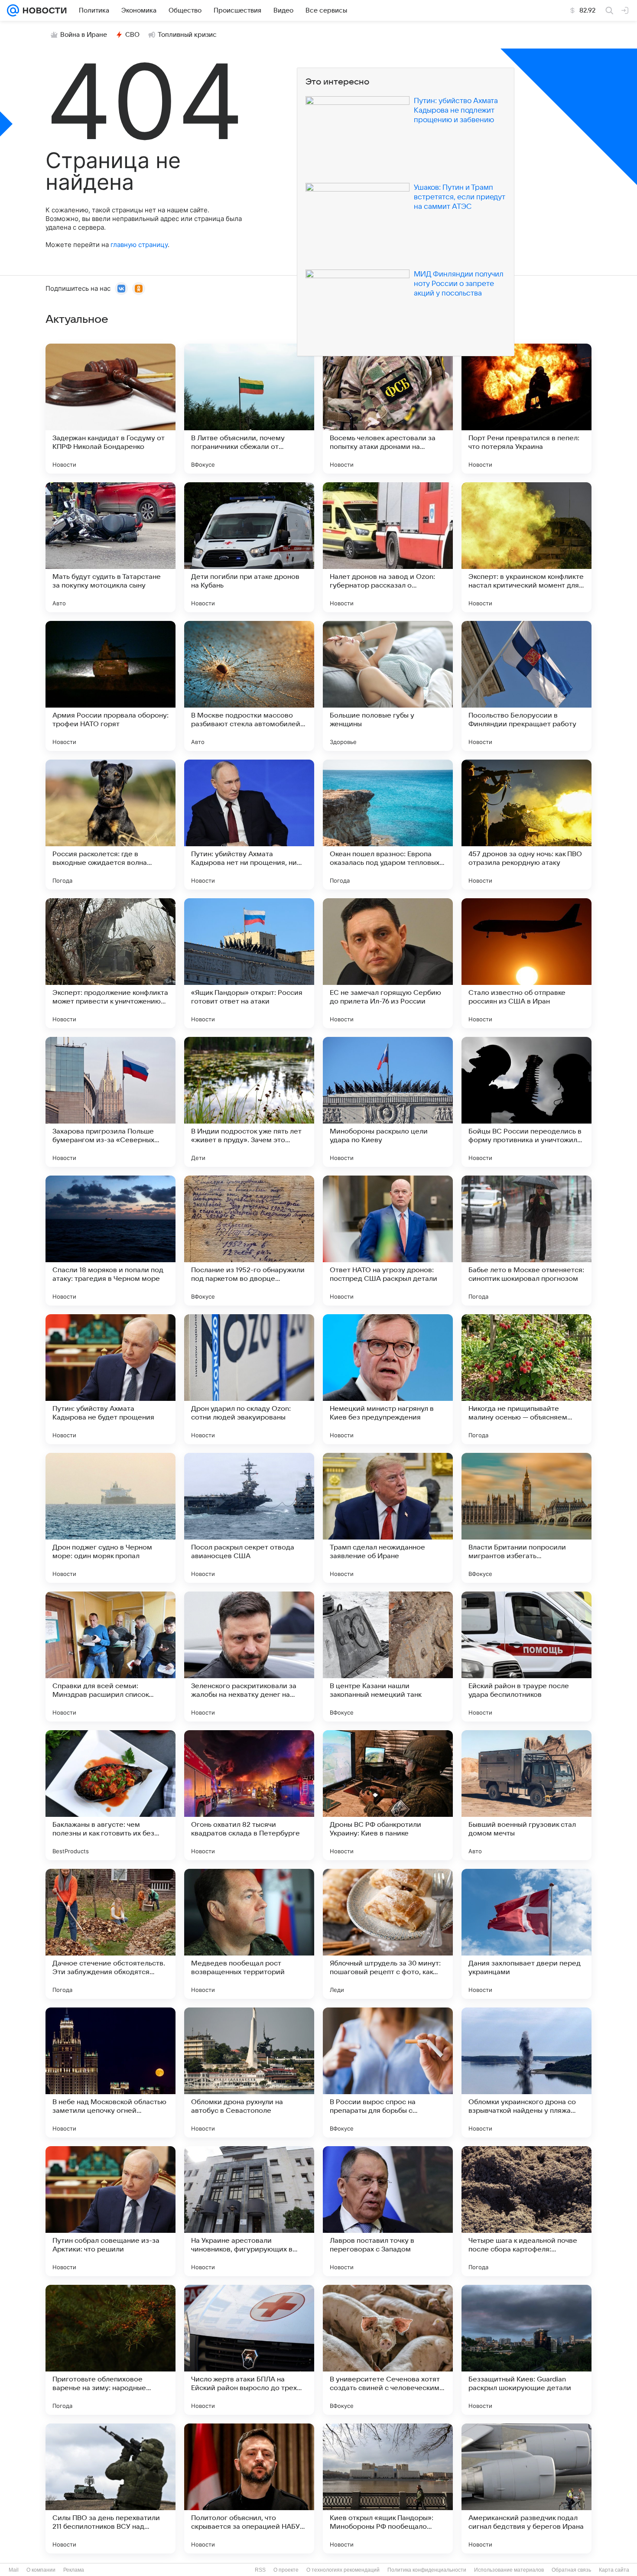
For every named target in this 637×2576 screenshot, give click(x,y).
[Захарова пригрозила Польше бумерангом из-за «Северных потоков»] (110, 1102)
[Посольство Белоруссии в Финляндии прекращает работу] (526, 686)
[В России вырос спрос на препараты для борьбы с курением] (388, 2072)
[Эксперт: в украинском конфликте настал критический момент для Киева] (526, 547)
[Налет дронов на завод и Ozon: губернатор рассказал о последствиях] (388, 547)
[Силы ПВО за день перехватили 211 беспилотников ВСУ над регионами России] (110, 2488)
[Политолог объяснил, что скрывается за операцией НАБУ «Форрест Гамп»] (249, 2488)
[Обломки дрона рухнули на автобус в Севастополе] (249, 2072)
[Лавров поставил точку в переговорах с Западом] (388, 2211)
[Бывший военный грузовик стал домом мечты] (526, 1795)
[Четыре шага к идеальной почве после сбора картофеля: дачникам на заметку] (526, 2211)
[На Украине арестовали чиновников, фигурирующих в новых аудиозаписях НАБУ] (249, 2211)
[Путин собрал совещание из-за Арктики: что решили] (110, 2211)
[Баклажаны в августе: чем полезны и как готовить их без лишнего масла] (110, 1795)
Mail (14, 2570)
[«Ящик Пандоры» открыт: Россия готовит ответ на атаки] (249, 963)
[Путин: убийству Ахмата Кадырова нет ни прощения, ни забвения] (249, 825)
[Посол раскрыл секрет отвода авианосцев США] (249, 1518)
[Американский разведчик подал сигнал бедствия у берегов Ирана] (526, 2488)
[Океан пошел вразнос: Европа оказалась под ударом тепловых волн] (388, 825)
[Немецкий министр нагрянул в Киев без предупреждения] (388, 1379)
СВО (132, 35)
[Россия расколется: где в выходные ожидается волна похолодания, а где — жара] (110, 825)
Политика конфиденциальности (427, 2570)
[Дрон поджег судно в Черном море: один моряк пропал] (110, 1518)
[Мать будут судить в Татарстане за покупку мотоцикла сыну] (110, 547)
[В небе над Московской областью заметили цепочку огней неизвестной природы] (110, 2072)
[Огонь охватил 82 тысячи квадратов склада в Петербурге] (249, 1795)
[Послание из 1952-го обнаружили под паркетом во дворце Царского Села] (249, 1241)
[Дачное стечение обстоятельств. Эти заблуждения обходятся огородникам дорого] (110, 1934)
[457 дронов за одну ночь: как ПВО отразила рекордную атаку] (526, 825)
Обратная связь (571, 2570)
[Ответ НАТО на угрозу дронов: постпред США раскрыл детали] (388, 1241)
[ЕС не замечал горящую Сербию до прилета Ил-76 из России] (388, 963)
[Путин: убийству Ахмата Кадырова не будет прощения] (110, 1379)
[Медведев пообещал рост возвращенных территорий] (249, 1934)
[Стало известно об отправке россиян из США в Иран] (526, 963)
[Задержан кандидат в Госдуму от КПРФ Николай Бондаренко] (110, 409)
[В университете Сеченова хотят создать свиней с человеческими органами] (388, 2350)
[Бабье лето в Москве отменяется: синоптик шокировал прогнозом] (526, 1241)
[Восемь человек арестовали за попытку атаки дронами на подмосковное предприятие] (388, 409)
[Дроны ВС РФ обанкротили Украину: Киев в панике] (388, 1795)
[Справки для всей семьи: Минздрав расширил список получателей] (110, 1657)
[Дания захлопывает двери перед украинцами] (526, 1934)
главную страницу (139, 245)
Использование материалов (509, 2570)
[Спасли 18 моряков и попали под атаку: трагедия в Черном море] (110, 1241)
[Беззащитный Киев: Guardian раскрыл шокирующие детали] (526, 2350)
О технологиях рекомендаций (343, 2570)
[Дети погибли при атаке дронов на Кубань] (249, 547)
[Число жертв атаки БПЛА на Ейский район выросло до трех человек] (249, 2350)
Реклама (74, 2570)
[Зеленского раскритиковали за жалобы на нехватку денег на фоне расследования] (249, 1657)
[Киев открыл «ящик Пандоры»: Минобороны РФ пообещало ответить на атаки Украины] (388, 2488)
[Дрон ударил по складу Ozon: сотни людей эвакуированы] (249, 1379)
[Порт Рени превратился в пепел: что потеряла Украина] (526, 409)
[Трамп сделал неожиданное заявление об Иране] (388, 1518)
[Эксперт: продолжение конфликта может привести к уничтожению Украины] (110, 963)
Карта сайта (614, 2570)
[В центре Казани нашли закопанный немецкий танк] (388, 1657)
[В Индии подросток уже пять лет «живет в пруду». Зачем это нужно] (249, 1102)
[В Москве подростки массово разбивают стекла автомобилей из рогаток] (249, 686)
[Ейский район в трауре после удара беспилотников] (526, 1657)
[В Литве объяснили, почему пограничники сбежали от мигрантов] (249, 409)
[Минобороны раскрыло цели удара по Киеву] (388, 1102)
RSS (260, 2570)
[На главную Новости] (43, 10)
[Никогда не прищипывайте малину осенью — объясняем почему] (526, 1379)
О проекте (286, 2570)
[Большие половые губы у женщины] (388, 686)
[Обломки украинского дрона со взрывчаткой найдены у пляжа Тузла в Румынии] (526, 2072)
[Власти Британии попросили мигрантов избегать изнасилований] (526, 1518)
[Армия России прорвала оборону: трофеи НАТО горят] (110, 686)
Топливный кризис (187, 35)
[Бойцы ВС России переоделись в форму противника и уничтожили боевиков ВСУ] (526, 1102)
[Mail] (13, 10)
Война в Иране (84, 35)
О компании (41, 2570)
